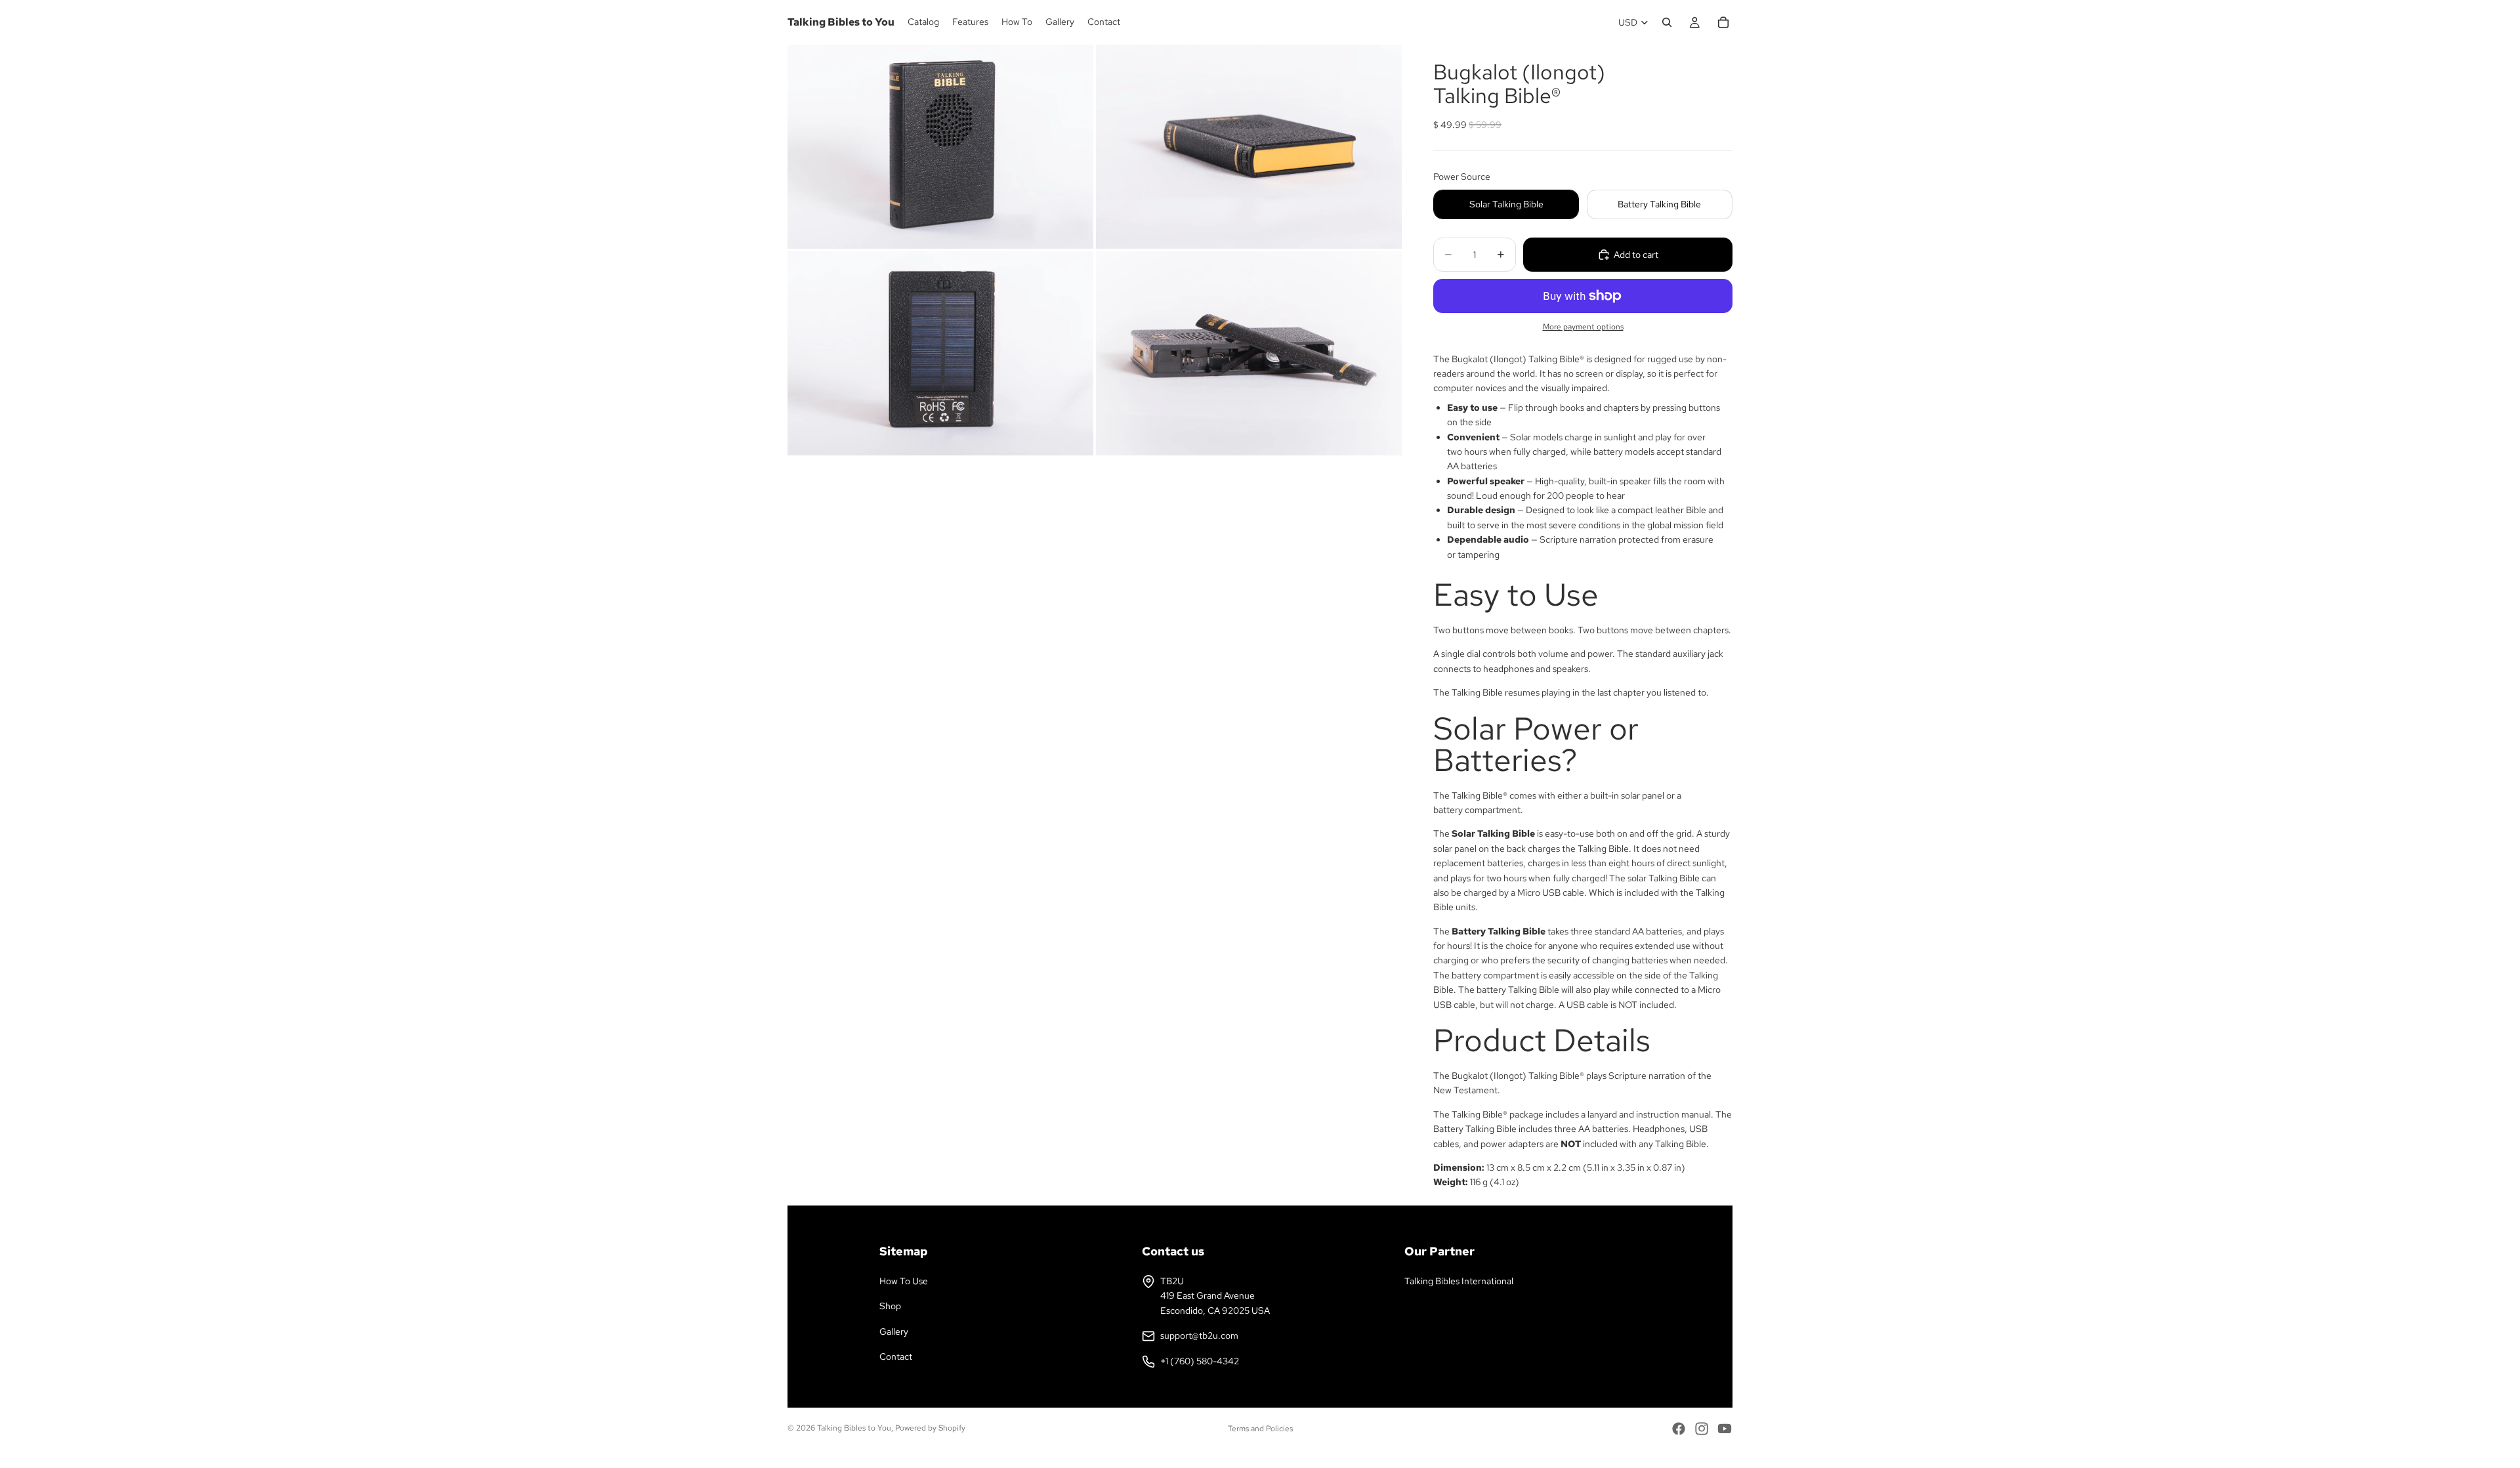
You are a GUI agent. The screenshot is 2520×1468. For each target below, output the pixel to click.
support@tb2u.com (1199, 1335)
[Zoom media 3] (940, 353)
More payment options (1583, 327)
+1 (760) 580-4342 (1200, 1361)
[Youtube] (1725, 1429)
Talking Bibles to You (854, 1428)
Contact (896, 1356)
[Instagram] (1702, 1429)
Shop (890, 1306)
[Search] (1667, 22)
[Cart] (1723, 22)
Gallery (894, 1332)
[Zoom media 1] (940, 147)
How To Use (904, 1281)
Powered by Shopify (930, 1428)
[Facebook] (1679, 1429)
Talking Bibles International (1459, 1281)
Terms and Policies (1260, 1429)
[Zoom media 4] (1249, 353)
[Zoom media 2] (1249, 147)
